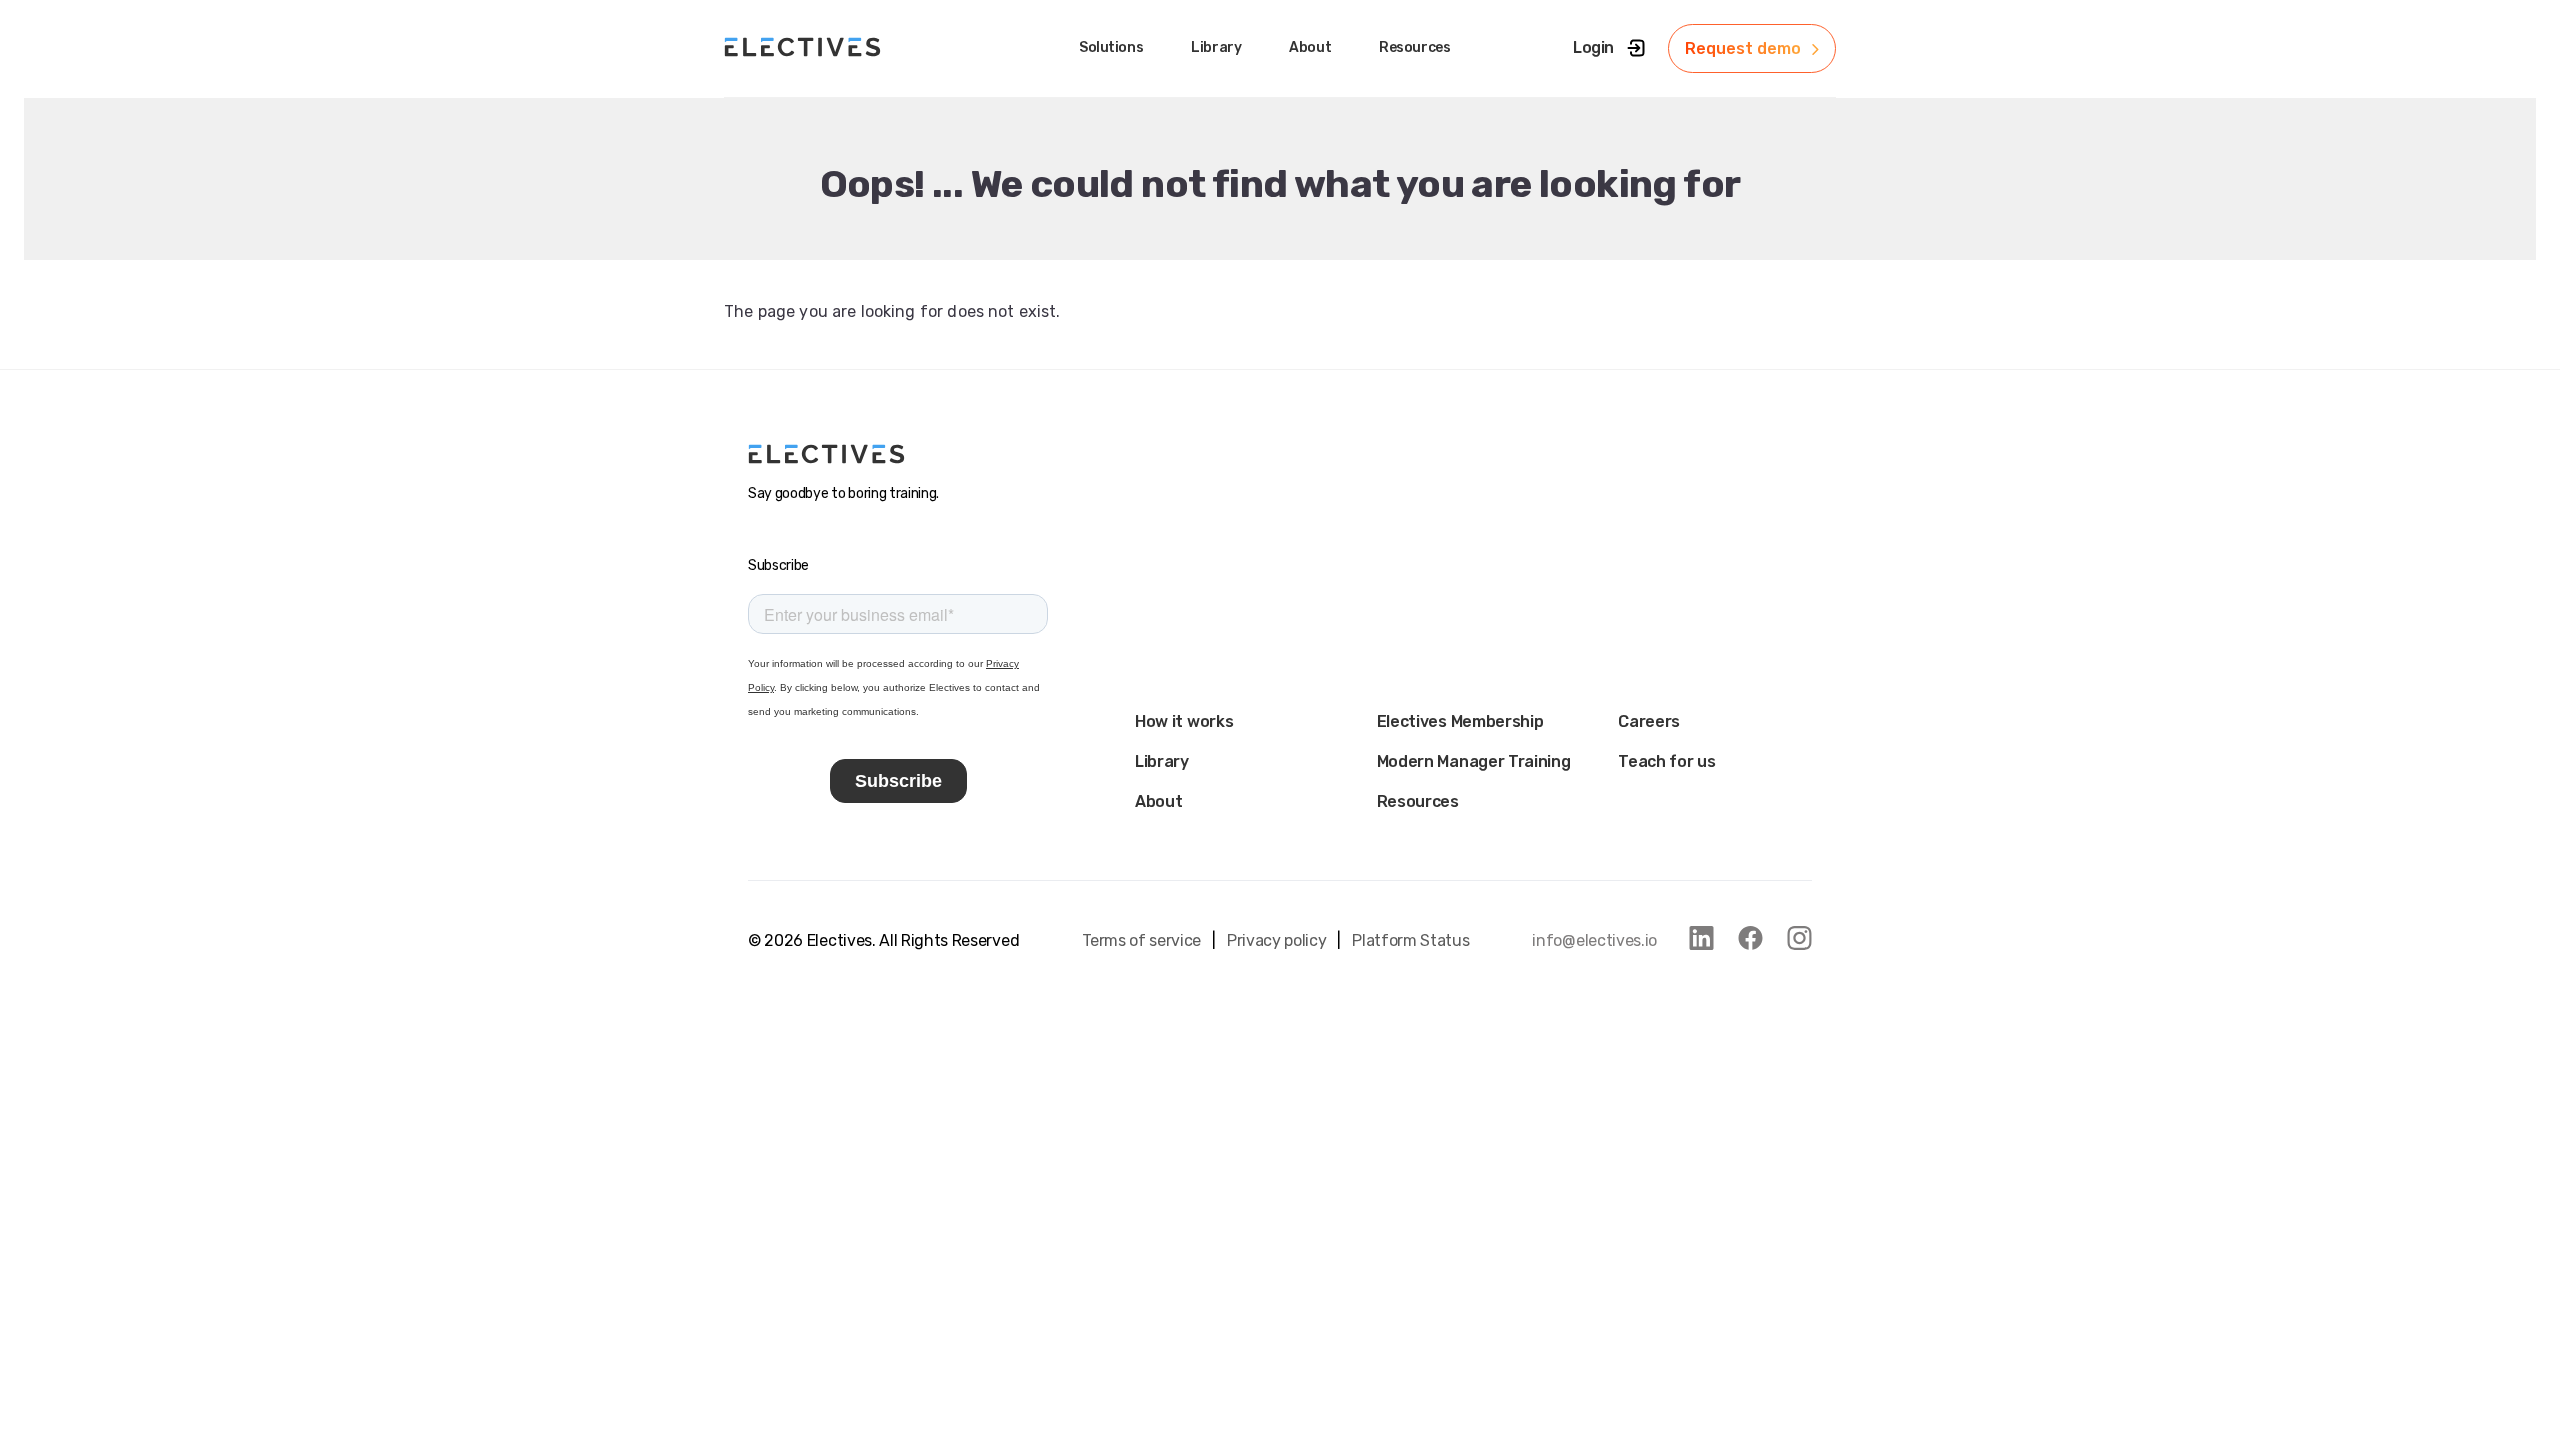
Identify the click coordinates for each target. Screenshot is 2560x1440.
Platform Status (1410, 940)
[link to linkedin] (1701, 938)
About (1158, 801)
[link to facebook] (1750, 938)
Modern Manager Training (1474, 761)
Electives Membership (1460, 721)
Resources (1418, 801)
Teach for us (1666, 761)
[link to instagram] (1799, 938)
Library (1162, 761)
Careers (1649, 721)
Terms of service (1141, 940)
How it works (1184, 721)
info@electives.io (1594, 940)
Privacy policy (1277, 940)
